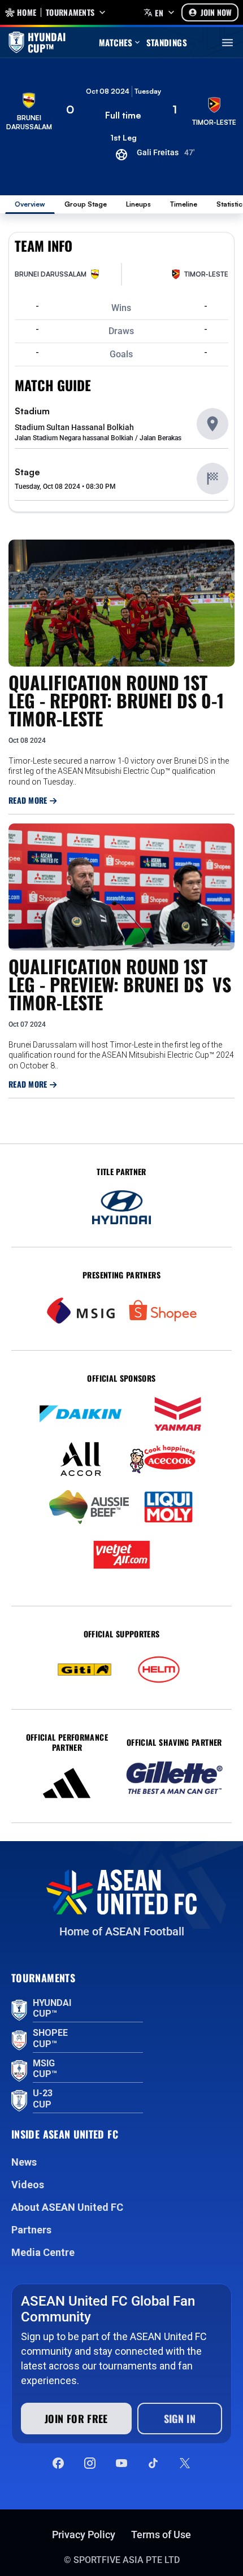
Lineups (138, 204)
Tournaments (70, 12)
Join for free (76, 2419)
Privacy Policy (84, 2535)
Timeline (184, 204)
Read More (29, 800)
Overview (30, 204)
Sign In (180, 2419)
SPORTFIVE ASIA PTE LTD (127, 2560)
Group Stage (86, 204)
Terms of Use (161, 2535)
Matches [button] (116, 42)
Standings (167, 42)
